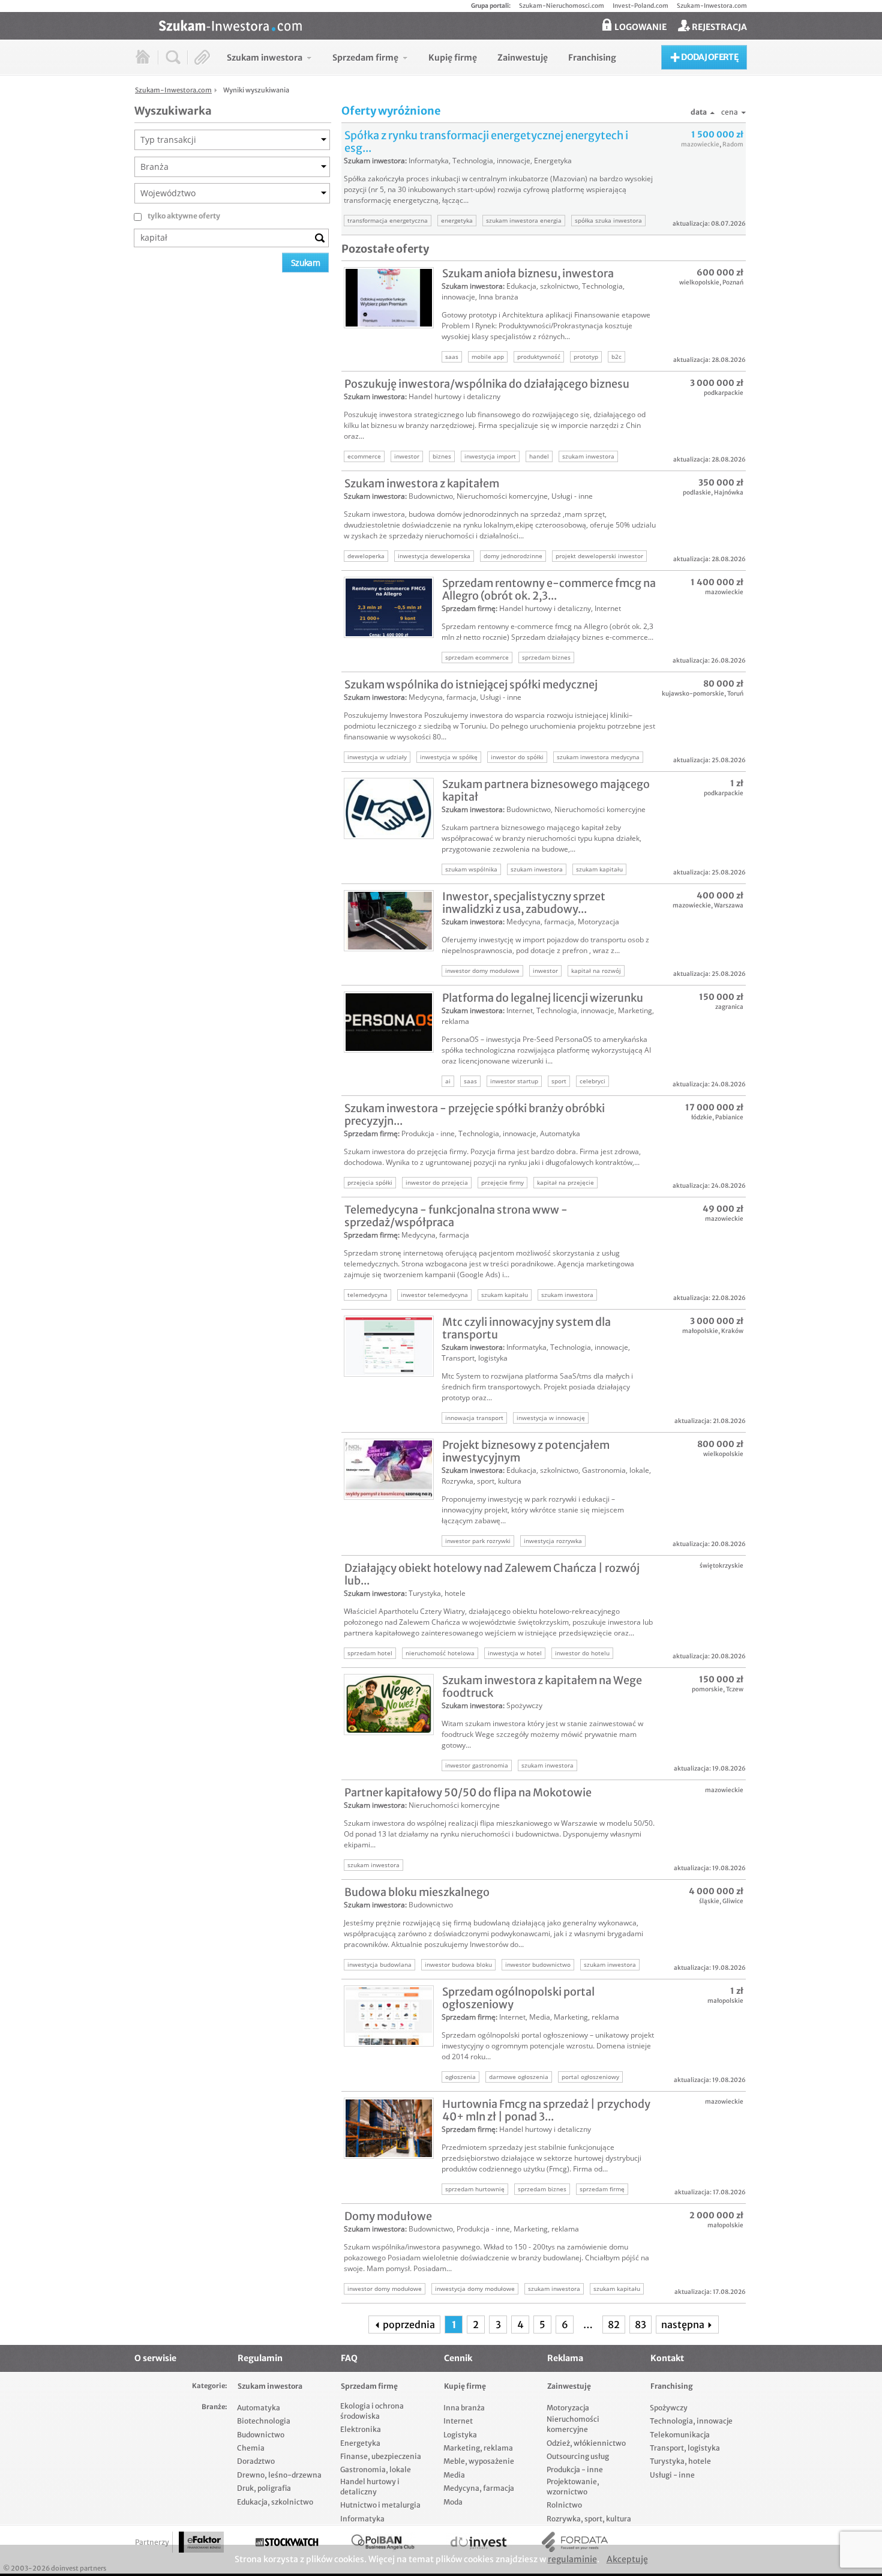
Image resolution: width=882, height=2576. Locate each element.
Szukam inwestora (374, 161)
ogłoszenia (460, 2077)
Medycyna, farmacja (442, 697)
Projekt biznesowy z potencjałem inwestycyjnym (526, 1451)
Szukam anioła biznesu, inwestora (528, 273)
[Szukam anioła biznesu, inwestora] (389, 298)
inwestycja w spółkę (449, 757)
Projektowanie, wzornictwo (573, 2487)
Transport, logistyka (475, 1358)
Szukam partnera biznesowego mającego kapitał (546, 790)
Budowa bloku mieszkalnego (417, 1892)
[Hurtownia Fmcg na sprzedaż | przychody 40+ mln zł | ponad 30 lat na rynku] (389, 2128)
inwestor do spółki (517, 757)
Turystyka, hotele (437, 1593)
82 (614, 2325)
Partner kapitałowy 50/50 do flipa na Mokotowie (468, 1792)
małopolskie (700, 1331)
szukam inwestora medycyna (598, 757)
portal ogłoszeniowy (590, 2077)
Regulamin (260, 2358)
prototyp (586, 357)
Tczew (735, 1689)
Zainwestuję (569, 2386)
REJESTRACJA (718, 27)
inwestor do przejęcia (437, 1182)
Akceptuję (627, 2559)
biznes (442, 456)
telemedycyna (367, 1295)
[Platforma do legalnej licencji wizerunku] (389, 1022)
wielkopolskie (699, 282)
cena (730, 112)
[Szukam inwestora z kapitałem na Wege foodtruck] (389, 1705)
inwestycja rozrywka (553, 1541)
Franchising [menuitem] (592, 58)
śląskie (709, 1901)
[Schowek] (202, 57)
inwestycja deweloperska (434, 556)
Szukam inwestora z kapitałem (422, 483)
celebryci (592, 1081)
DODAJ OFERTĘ (709, 57)
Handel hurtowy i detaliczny (454, 396)
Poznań (733, 282)
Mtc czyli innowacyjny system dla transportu (526, 1328)
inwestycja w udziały (377, 757)
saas (452, 357)
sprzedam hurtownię (475, 2189)
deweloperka (366, 556)
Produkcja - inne (428, 1133)
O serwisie (155, 2358)
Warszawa (729, 905)
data (699, 112)
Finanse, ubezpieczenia (381, 2456)
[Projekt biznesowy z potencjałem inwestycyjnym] (389, 1469)
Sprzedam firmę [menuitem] (365, 58)
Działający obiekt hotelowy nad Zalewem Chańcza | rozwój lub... (492, 1574)
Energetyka (553, 161)
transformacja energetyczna (388, 220)
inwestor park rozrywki (478, 1541)
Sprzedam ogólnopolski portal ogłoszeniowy (518, 1998)
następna (684, 2325)
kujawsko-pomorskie (693, 694)
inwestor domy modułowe (482, 971)
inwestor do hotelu (582, 1653)
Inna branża (499, 297)
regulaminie (572, 2559)
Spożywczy (524, 1705)
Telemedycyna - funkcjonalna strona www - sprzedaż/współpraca (456, 1216)
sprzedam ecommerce (477, 657)
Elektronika (361, 2429)
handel (539, 456)
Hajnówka (729, 492)
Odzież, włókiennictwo (586, 2443)
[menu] (421, 57)
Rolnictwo (564, 2505)
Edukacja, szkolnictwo (542, 286)
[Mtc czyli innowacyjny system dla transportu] (389, 1346)
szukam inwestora (588, 456)
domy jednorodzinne (513, 556)
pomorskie (707, 1689)
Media (540, 2017)
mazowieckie (700, 144)
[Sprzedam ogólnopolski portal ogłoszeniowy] (389, 2016)
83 (640, 2325)
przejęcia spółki (370, 1182)
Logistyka (460, 2435)
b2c (616, 357)
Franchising (672, 2386)
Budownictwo (431, 496)
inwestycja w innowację (551, 1418)
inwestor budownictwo (538, 1964)
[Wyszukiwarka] (173, 57)
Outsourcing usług (578, 2456)
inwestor (407, 456)
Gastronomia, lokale (616, 1470)
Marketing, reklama (586, 2017)
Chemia (251, 2448)
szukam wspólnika (471, 869)
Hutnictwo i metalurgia (380, 2505)
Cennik (458, 2358)
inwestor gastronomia (477, 1765)
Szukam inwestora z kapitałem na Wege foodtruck (542, 1687)
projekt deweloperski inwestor (599, 556)
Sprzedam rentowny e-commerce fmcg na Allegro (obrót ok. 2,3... (549, 589)
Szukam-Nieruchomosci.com (562, 6)
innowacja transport (474, 1418)
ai (448, 1081)
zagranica (729, 1007)
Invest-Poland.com (640, 6)
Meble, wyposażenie (479, 2461)
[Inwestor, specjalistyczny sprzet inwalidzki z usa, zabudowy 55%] (389, 921)
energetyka (457, 220)
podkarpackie (724, 393)
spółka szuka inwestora (608, 220)
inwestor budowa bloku (458, 1964)
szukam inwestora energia (524, 220)
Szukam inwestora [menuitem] (265, 58)
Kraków (732, 1331)
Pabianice (729, 1117)
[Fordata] (575, 2542)
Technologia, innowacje (491, 161)
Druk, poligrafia (264, 2488)
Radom (733, 144)
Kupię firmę (465, 2386)
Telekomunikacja (680, 2435)
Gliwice (733, 1901)
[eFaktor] (201, 2542)
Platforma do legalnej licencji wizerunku (543, 998)
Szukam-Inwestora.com (712, 6)
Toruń (735, 694)
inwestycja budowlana (379, 1964)
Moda (453, 2502)
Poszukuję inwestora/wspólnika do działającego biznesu (487, 384)
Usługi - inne (572, 496)
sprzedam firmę (602, 2189)
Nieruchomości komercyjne (502, 496)
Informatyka (429, 161)
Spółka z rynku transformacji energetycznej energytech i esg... (486, 142)
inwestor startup (514, 1081)
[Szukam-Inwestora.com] (453, 25)
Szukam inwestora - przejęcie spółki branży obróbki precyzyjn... (475, 1115)
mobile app (488, 357)
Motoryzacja (598, 922)
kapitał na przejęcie (565, 1182)
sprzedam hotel (370, 1653)
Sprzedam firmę (469, 608)
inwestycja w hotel (515, 1653)
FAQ (349, 2358)
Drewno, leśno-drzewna (279, 2475)
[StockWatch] (287, 2542)
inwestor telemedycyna (434, 1295)
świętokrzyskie (721, 1566)
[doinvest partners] (479, 2542)
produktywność (539, 357)
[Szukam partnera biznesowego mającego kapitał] (389, 808)
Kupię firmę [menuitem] (453, 58)
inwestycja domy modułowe (475, 2289)
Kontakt (667, 2358)
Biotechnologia (264, 2421)
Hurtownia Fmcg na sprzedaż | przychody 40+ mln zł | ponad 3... (546, 2110)
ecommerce (364, 456)
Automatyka (560, 1133)
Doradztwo (256, 2461)
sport (559, 1081)
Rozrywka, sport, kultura (481, 1481)
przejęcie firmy (502, 1182)
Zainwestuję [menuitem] (523, 58)
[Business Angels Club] (383, 2542)
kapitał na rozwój (596, 971)
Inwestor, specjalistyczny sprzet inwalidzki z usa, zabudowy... (524, 903)
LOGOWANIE (640, 27)
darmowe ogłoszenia (519, 2077)
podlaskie (697, 492)
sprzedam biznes (546, 657)
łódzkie (702, 1117)
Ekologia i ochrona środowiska (372, 2411)
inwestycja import (490, 456)
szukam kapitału (599, 869)
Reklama (565, 2358)
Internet (608, 608)
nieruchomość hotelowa (440, 1653)
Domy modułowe (388, 2216)
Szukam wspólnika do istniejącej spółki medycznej (471, 685)
